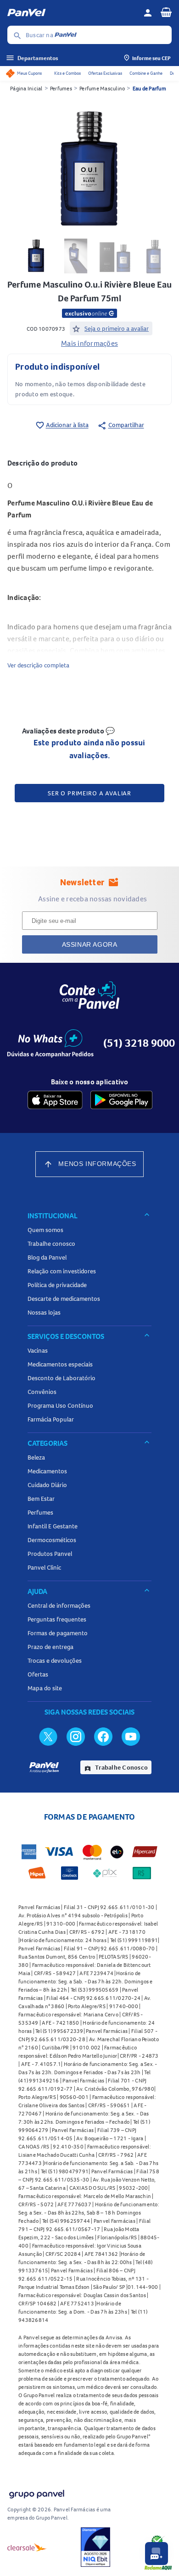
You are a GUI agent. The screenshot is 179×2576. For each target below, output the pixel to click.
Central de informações (59, 1605)
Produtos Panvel (50, 1554)
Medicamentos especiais (60, 1364)
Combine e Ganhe (146, 73)
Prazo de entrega (50, 1647)
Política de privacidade (57, 1285)
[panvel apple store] (55, 1100)
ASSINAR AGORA (90, 944)
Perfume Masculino (102, 88)
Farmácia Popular (51, 1419)
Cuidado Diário (47, 1485)
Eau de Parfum (149, 88)
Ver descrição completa (38, 665)
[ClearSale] (27, 2547)
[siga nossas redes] (48, 1736)
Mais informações (89, 343)
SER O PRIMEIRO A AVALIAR (89, 793)
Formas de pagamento (58, 1633)
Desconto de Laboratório (62, 1378)
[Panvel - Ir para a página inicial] (72, 13)
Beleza (36, 1457)
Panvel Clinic (44, 1567)
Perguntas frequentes (57, 1619)
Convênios (42, 1392)
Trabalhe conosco (51, 1244)
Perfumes (61, 88)
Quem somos (45, 1230)
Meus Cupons (29, 73)
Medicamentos (47, 1471)
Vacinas (38, 1350)
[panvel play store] (121, 1100)
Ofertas (38, 1674)
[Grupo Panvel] (36, 2492)
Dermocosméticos (52, 1540)
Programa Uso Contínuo (60, 1405)
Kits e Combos (67, 73)
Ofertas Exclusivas (105, 73)
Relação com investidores (62, 1271)
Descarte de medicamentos (64, 1299)
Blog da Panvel (47, 1257)
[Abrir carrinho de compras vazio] (166, 12)
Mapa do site (45, 1688)
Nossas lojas (44, 1312)
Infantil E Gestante (53, 1526)
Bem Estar (41, 1499)
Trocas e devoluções (55, 1660)
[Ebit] (95, 2547)
